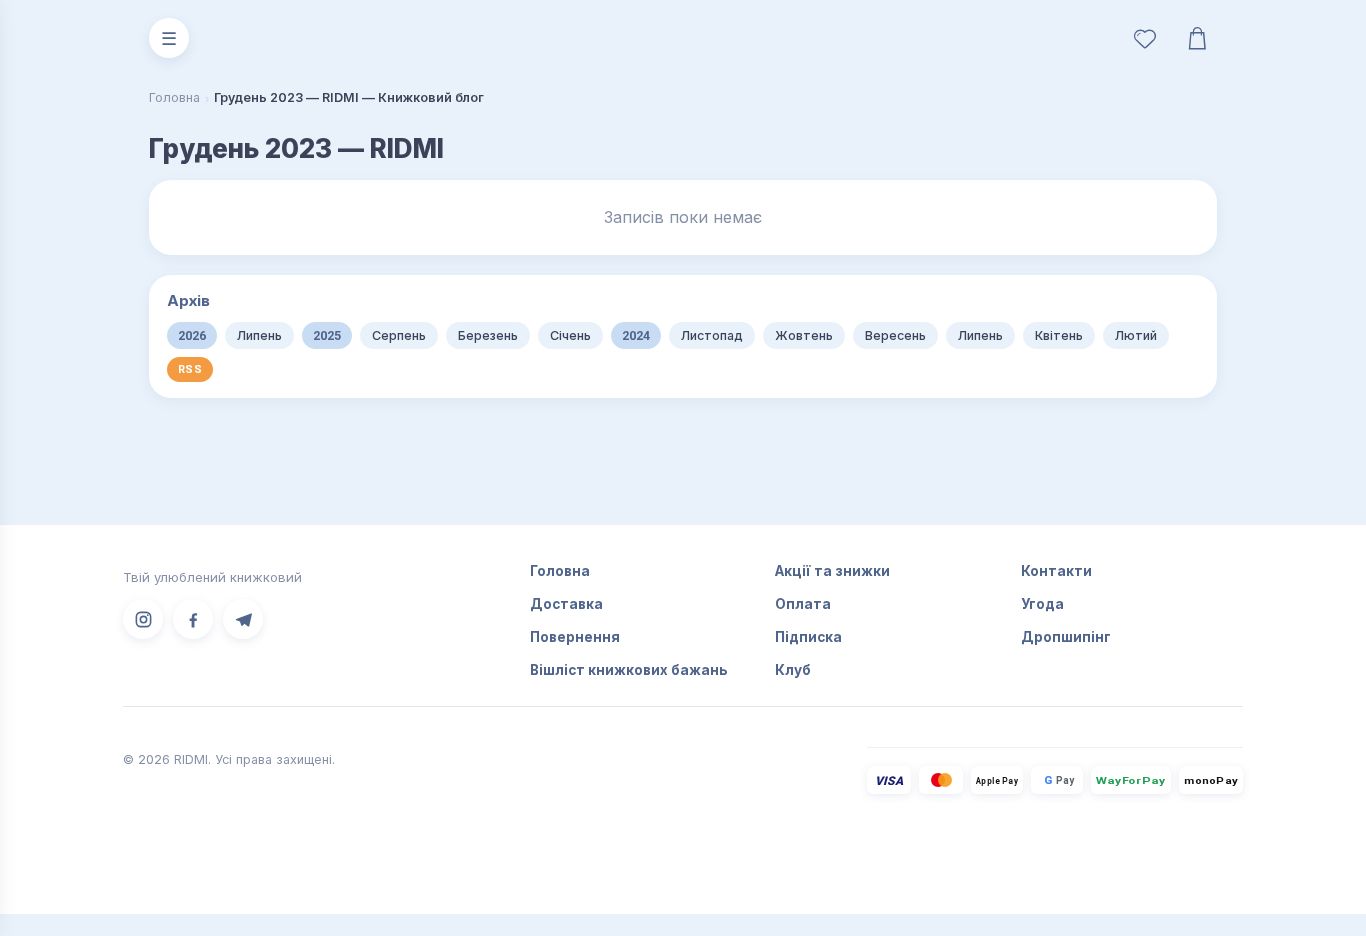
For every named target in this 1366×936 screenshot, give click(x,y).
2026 (192, 335)
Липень (259, 335)
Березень (488, 335)
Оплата (803, 604)
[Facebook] (193, 619)
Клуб (793, 670)
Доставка (566, 604)
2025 (327, 335)
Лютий (1136, 335)
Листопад (712, 335)
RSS (190, 369)
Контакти (1056, 571)
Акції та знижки (832, 571)
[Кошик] (1197, 38)
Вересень (895, 335)
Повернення (575, 637)
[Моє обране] (1145, 38)
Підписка (808, 637)
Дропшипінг (1066, 637)
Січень (570, 335)
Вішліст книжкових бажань (629, 670)
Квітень (1059, 335)
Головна (174, 97)
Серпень (399, 335)
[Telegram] (243, 619)
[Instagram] (143, 619)
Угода (1042, 604)
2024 (636, 335)
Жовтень (804, 335)
